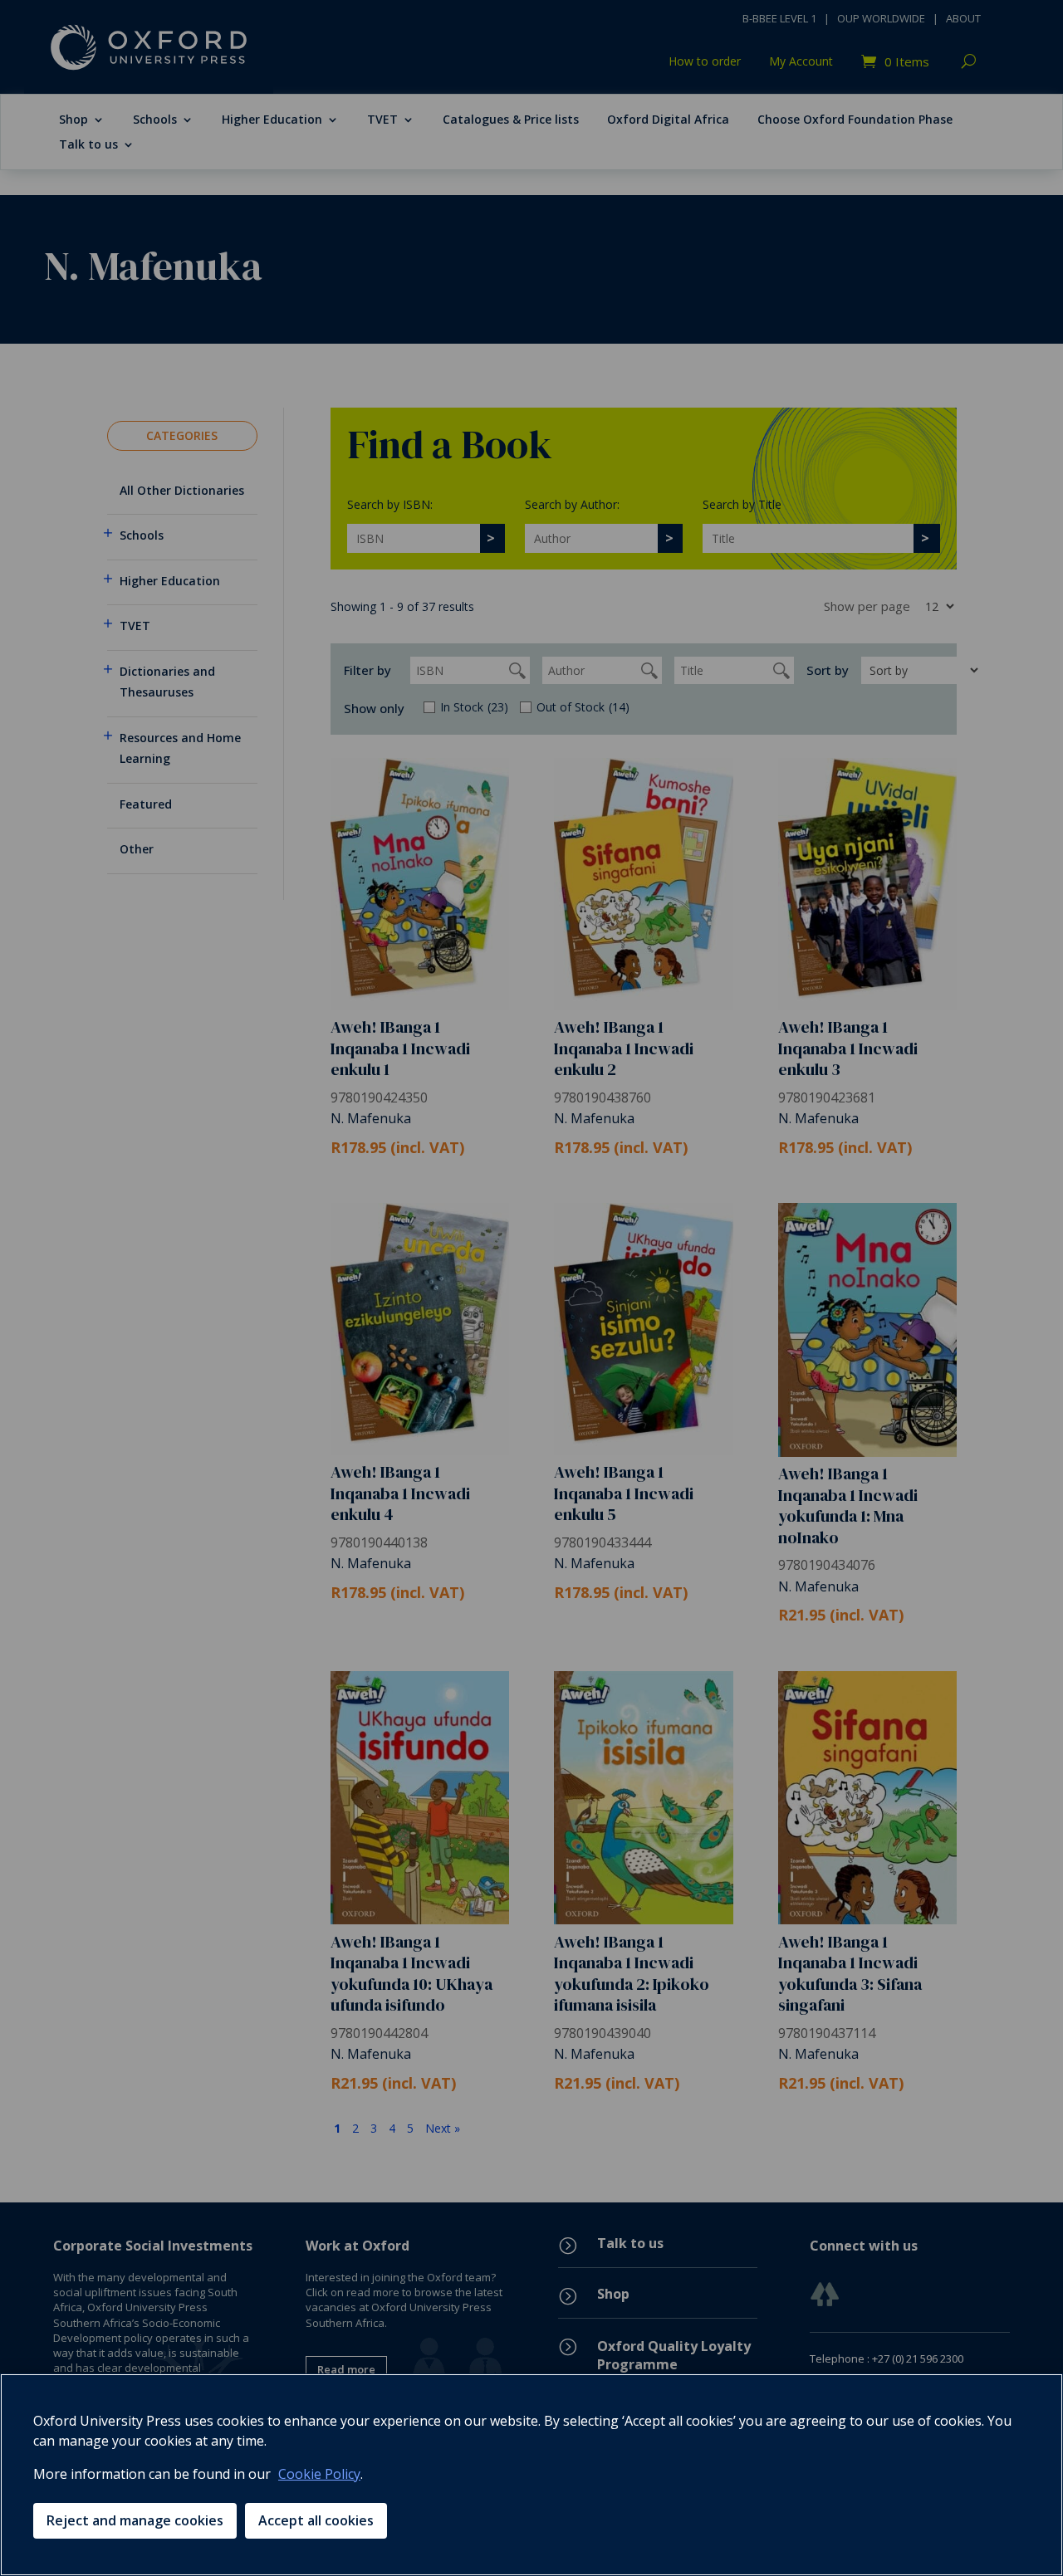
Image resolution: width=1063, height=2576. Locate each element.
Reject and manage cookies (135, 2520)
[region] (531, 2475)
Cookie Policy (319, 2474)
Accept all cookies (316, 2520)
